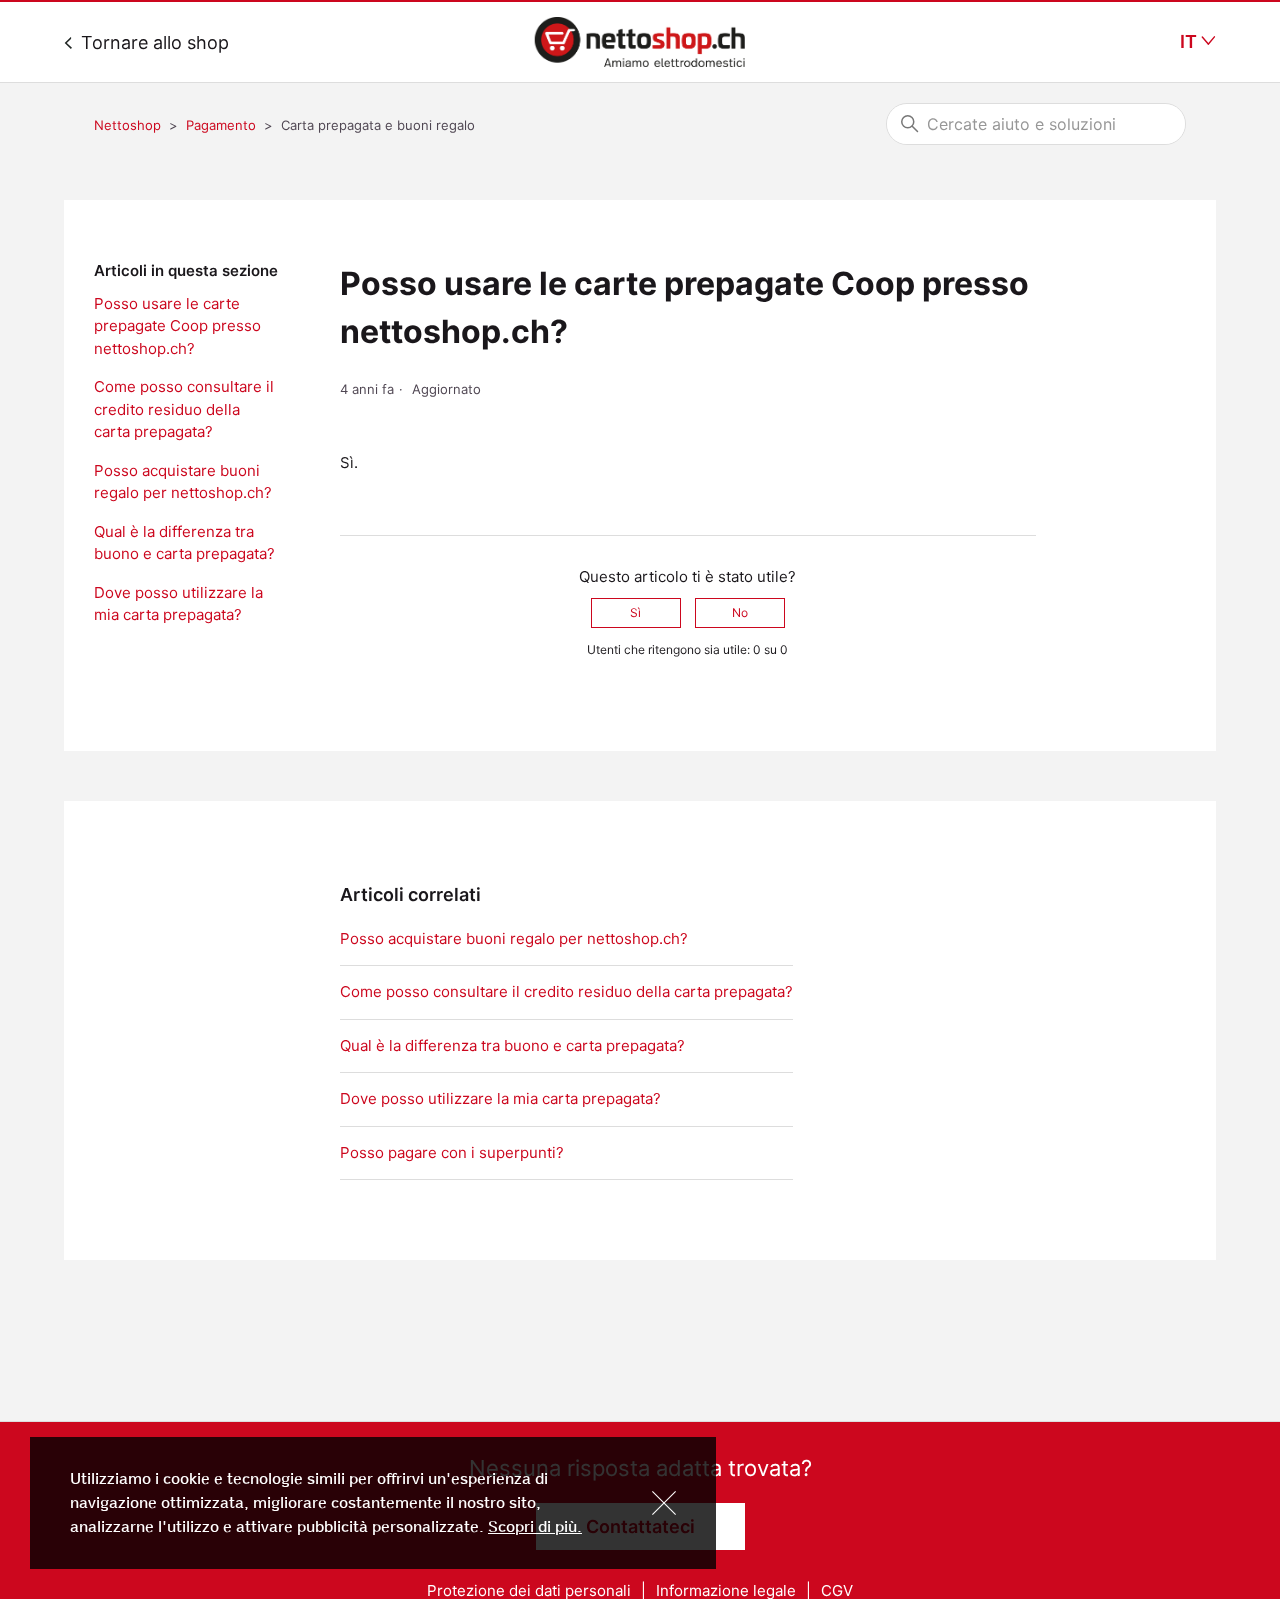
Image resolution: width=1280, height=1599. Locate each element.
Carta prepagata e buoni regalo (378, 125)
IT (1190, 42)
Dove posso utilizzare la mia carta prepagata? (178, 604)
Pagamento (221, 125)
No (740, 612)
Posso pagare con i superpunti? (452, 1152)
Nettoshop (127, 125)
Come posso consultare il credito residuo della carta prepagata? (184, 409)
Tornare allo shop (152, 42)
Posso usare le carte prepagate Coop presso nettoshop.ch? (177, 326)
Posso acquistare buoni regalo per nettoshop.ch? (183, 482)
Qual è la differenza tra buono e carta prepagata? (184, 543)
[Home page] (640, 42)
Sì (635, 612)
